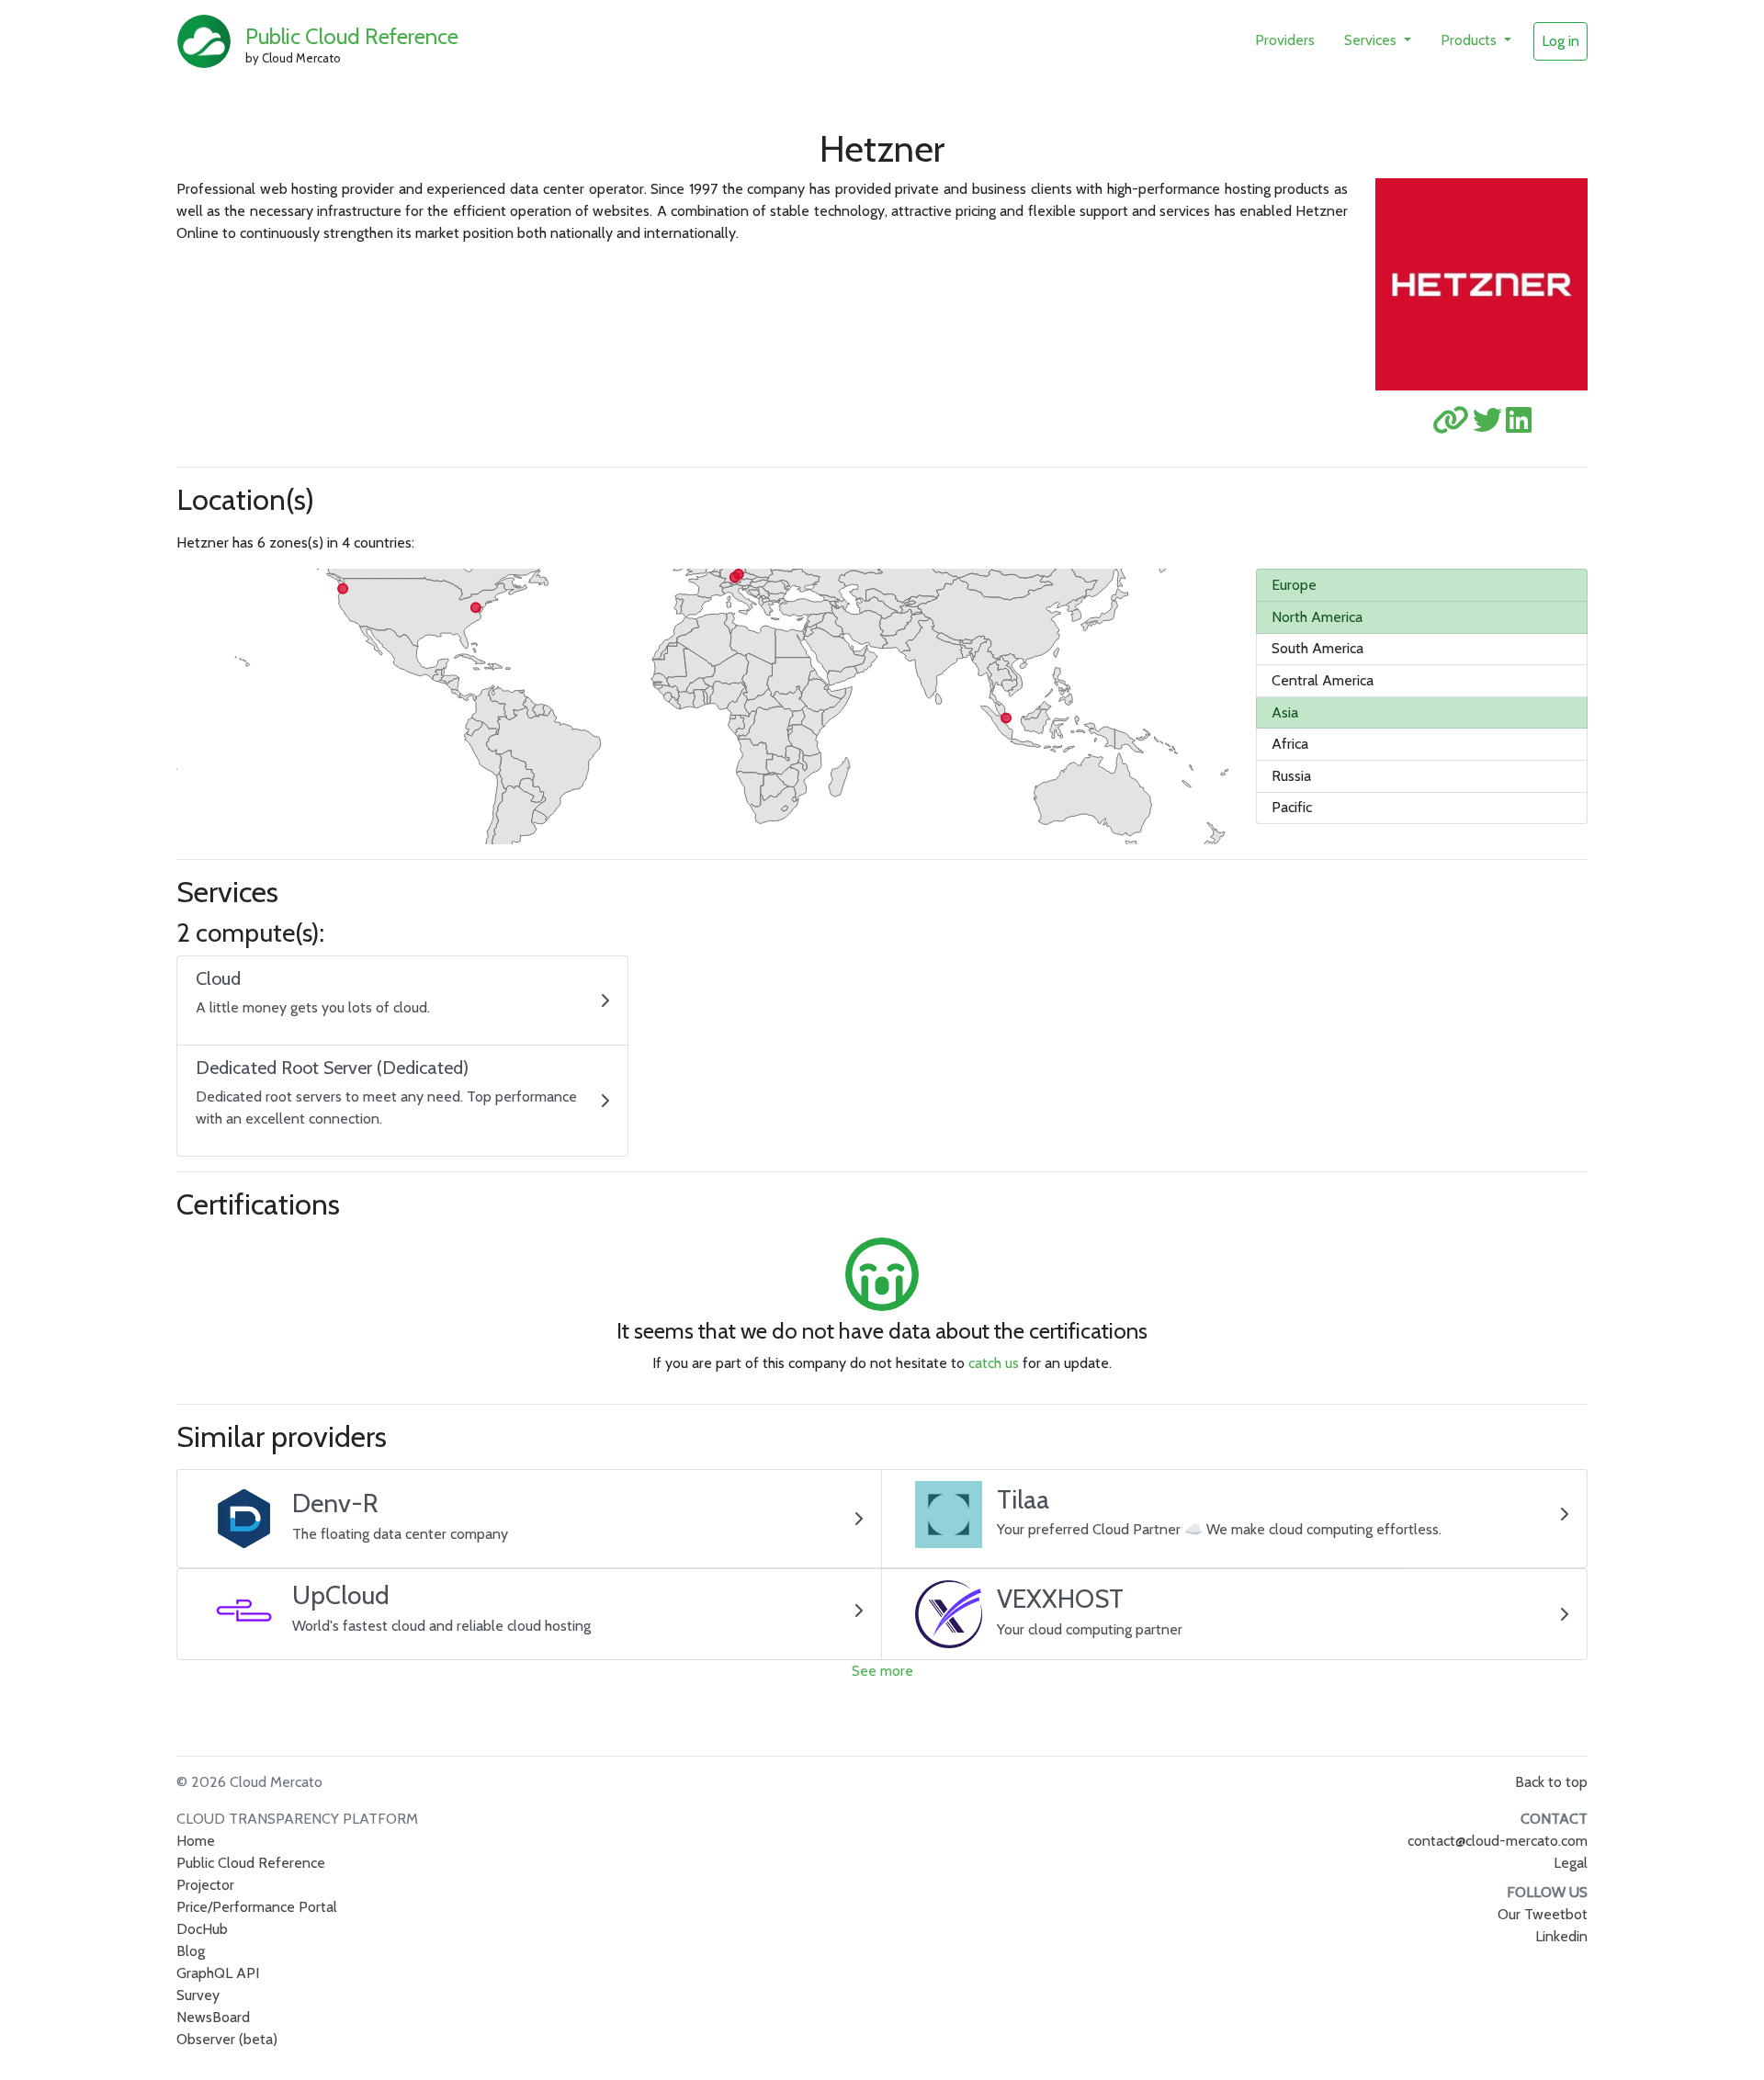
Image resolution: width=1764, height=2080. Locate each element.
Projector (205, 1885)
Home (196, 1841)
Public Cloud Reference (352, 36)
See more (882, 1671)
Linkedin (1561, 1936)
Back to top (1551, 1782)
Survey (198, 1995)
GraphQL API (218, 1973)
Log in (1560, 41)
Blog (191, 1951)
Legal (1571, 1863)
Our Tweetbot (1543, 1914)
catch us (994, 1363)
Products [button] (1470, 40)
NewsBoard (213, 2017)
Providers (1285, 40)
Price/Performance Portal (257, 1907)
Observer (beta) (227, 2039)
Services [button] (1372, 40)
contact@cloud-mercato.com (1498, 1841)
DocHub (202, 1929)
